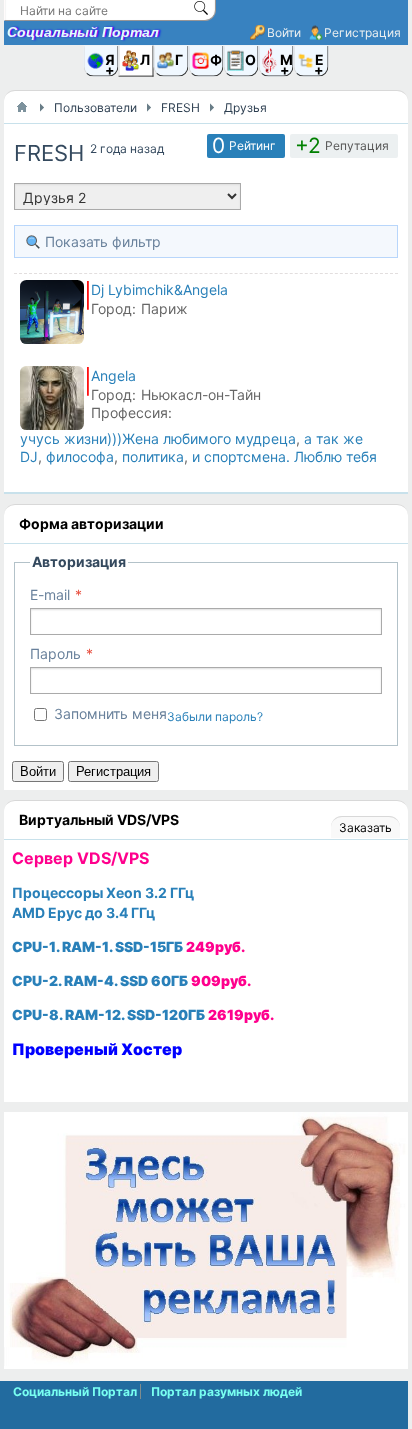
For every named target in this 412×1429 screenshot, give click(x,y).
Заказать (365, 827)
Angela (113, 375)
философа (80, 456)
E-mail (50, 594)
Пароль (55, 653)
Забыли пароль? (215, 716)
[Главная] (22, 107)
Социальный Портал (83, 32)
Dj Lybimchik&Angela (159, 289)
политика (153, 456)
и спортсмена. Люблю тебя (284, 456)
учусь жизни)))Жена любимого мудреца (158, 438)
